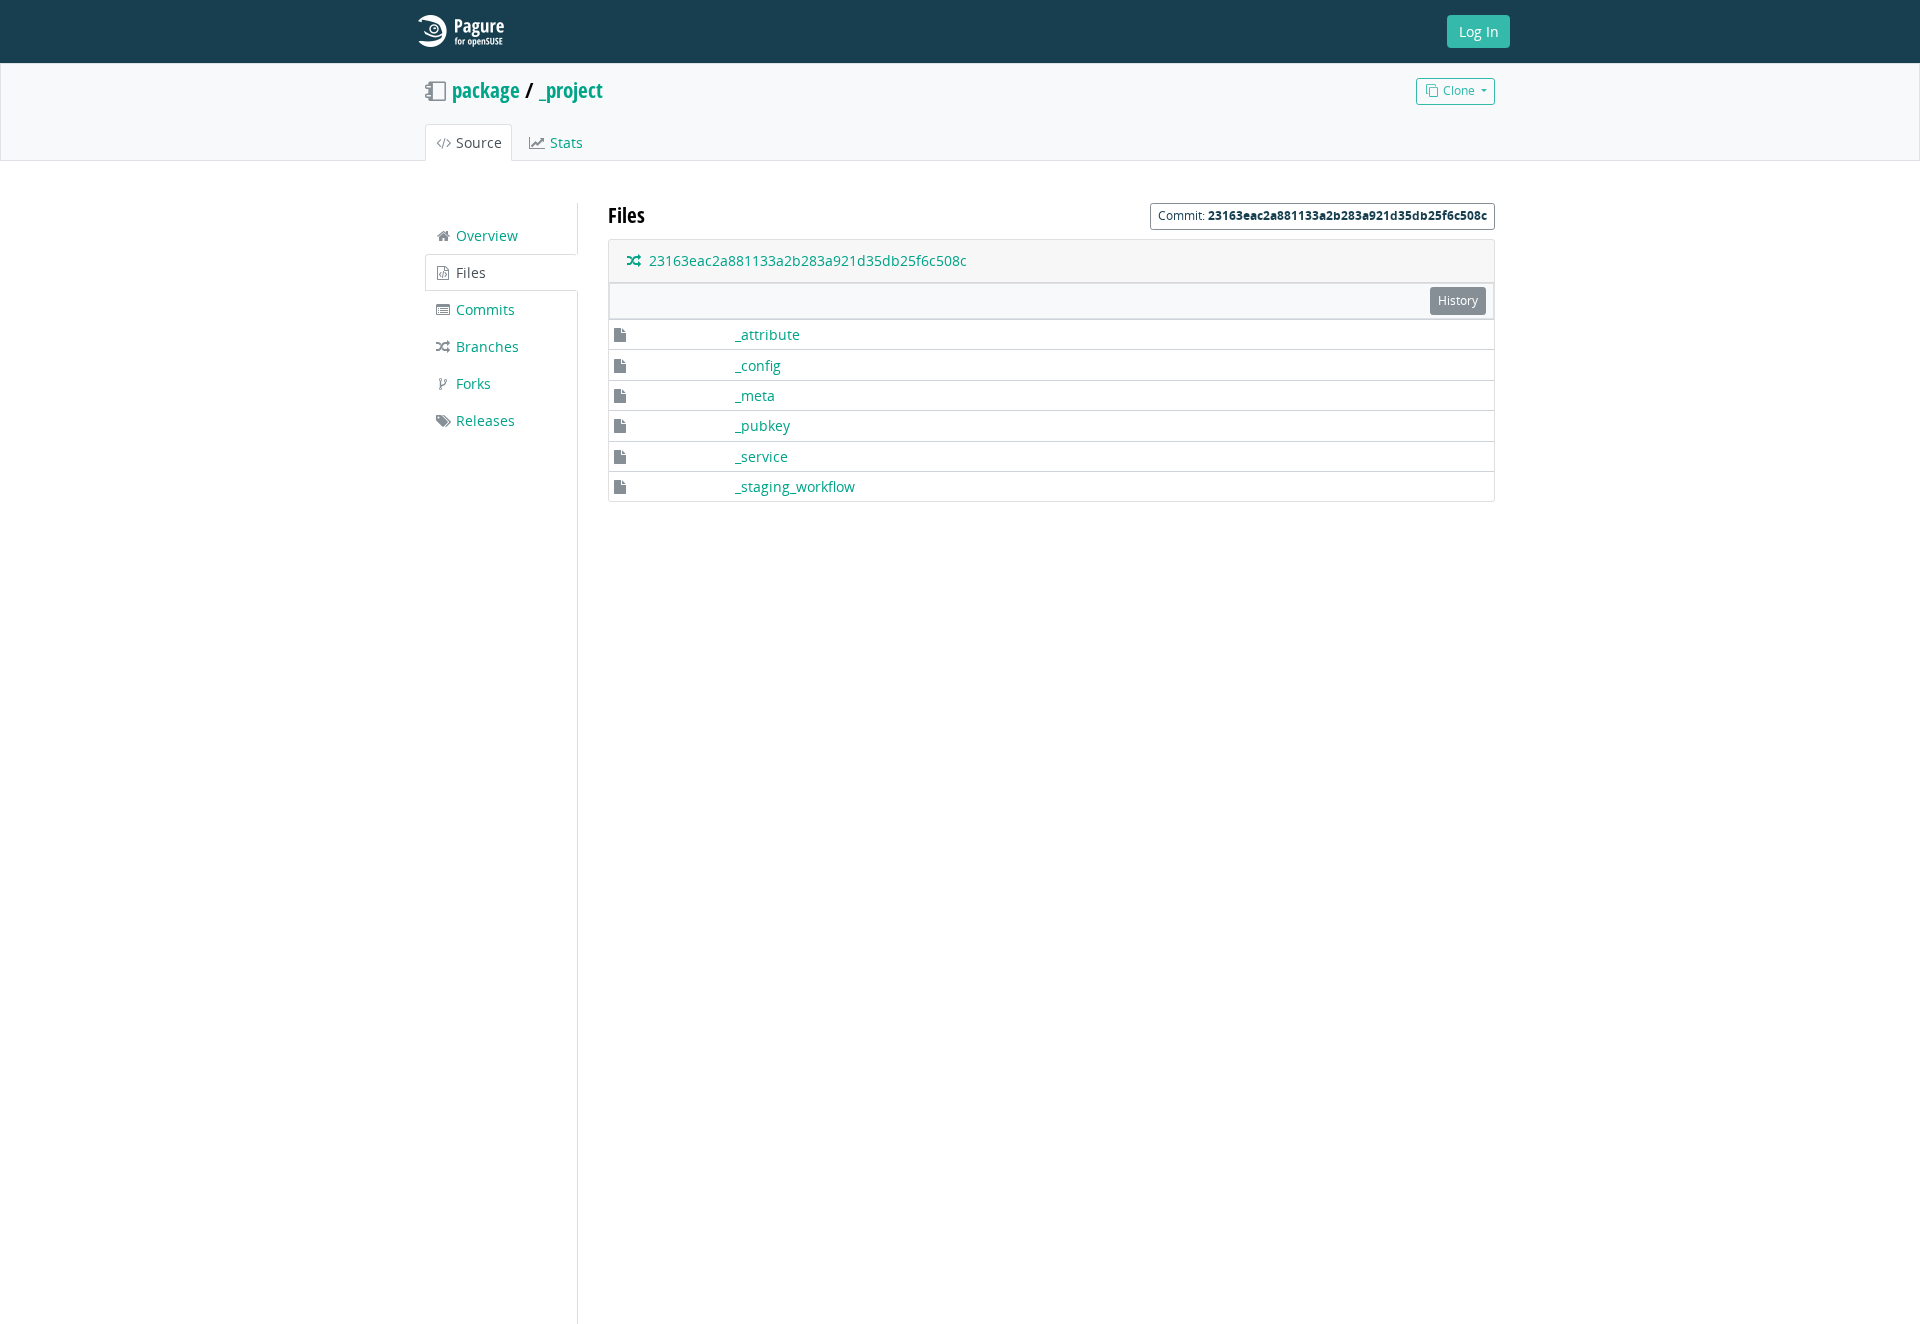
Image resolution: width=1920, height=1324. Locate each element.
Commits (483, 309)
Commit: (1322, 215)
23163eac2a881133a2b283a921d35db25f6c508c (804, 260)
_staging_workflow (795, 486)
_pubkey (762, 425)
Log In (1479, 31)
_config (758, 365)
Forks (471, 383)
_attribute (767, 334)
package (486, 90)
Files (469, 272)
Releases (483, 420)
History (1458, 300)
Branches (485, 346)
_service (761, 456)
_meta (755, 395)
